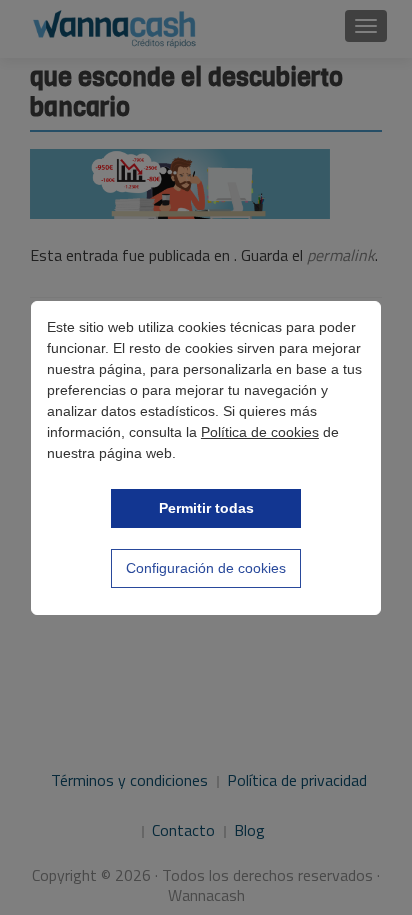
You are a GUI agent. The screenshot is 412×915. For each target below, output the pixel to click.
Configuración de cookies (206, 568)
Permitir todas (206, 508)
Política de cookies (260, 432)
